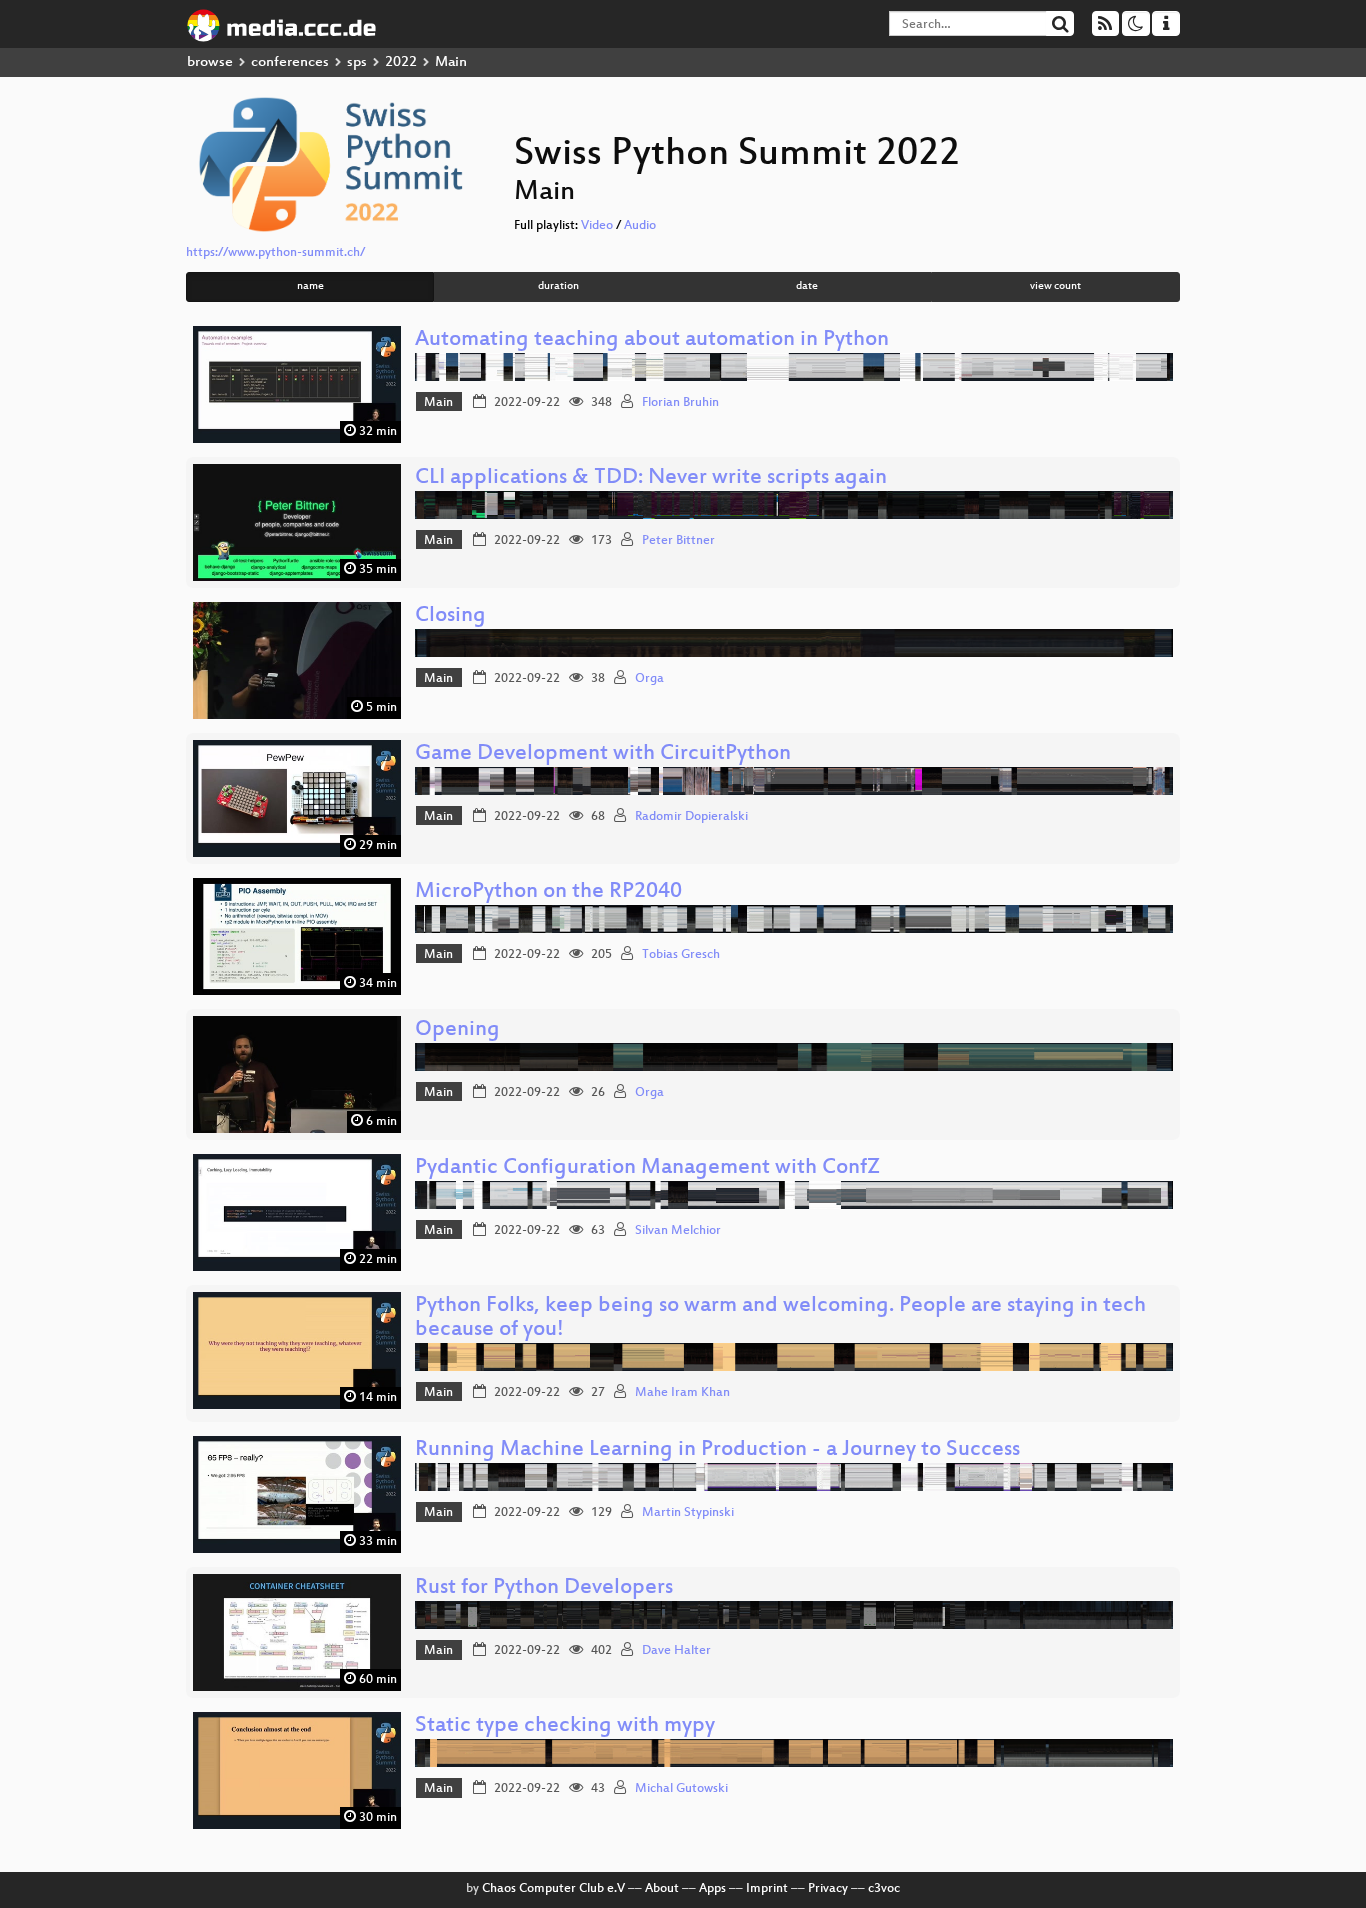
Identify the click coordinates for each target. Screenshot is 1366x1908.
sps (357, 62)
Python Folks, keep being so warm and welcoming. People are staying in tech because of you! (780, 1318)
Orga (649, 679)
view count (1055, 286)
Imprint (767, 1889)
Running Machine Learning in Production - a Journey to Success (717, 1450)
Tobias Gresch (681, 955)
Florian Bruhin (680, 403)
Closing (450, 616)
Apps (712, 1889)
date (807, 286)
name (310, 286)
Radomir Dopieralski (691, 817)
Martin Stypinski (688, 1513)
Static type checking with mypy (565, 1726)
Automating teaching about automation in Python (652, 340)
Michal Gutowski (681, 1789)
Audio (640, 226)
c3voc (884, 1889)
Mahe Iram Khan (682, 1393)
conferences (290, 62)
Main (438, 403)
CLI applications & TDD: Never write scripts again (651, 478)
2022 (401, 62)
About (662, 1889)
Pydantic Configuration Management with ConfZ (647, 1168)
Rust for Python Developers (544, 1588)
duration (558, 286)
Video (597, 226)
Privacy (828, 1889)
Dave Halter (676, 1651)
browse (210, 62)
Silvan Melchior (678, 1231)
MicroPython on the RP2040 (548, 892)
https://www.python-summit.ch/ (275, 253)
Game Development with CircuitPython (603, 754)
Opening (457, 1030)
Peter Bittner (678, 541)
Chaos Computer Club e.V (553, 1889)
